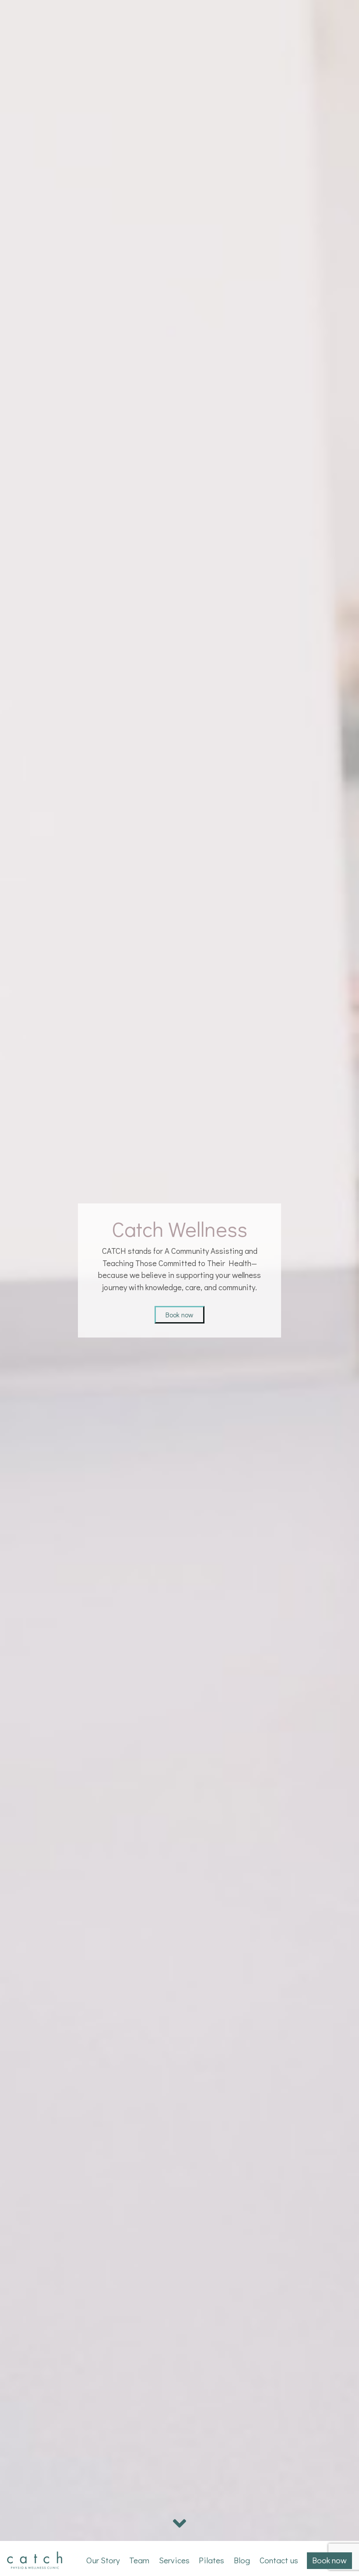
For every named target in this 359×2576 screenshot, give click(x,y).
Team (139, 2560)
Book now (179, 1315)
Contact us (279, 2560)
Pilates (211, 2560)
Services (174, 2560)
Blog (242, 2560)
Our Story (103, 2560)
